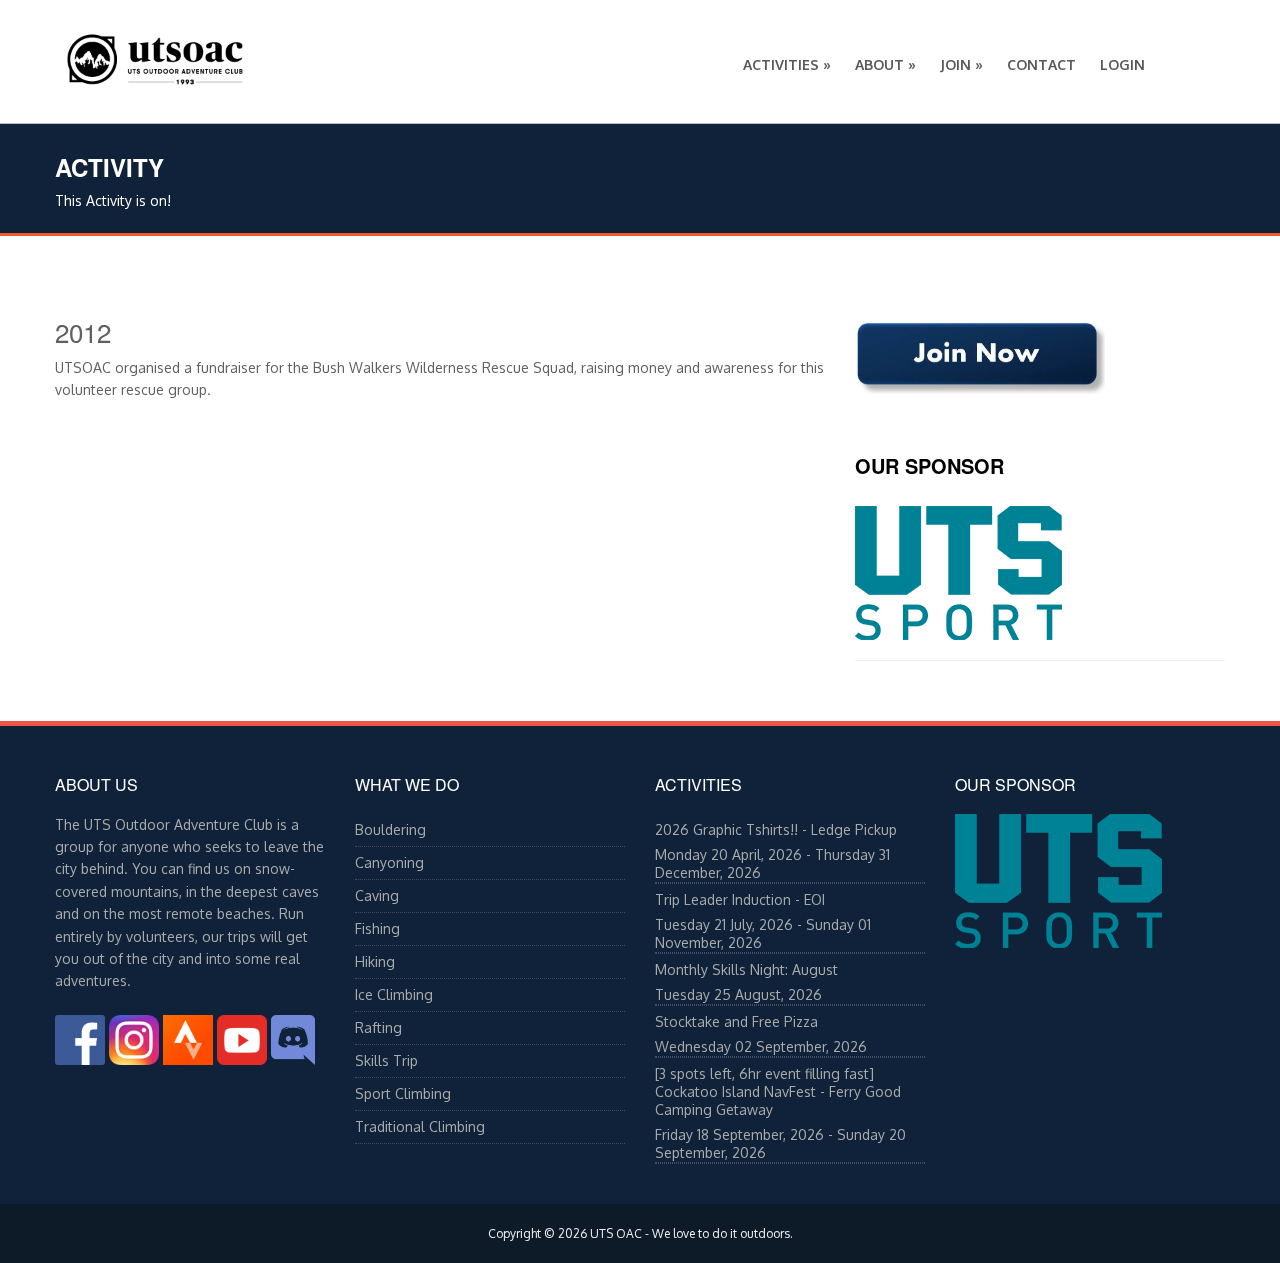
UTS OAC (616, 1233)
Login (1122, 64)
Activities (787, 64)
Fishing (377, 928)
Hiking (375, 961)
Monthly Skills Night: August (746, 969)
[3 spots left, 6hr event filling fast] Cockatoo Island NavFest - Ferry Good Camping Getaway (778, 1091)
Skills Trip (386, 1060)
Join (961, 64)
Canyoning (389, 862)
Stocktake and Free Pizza (736, 1021)
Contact (1041, 64)
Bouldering (390, 829)
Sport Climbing (403, 1093)
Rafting (378, 1027)
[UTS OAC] (155, 55)
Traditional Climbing (420, 1126)
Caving (377, 895)
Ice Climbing (394, 994)
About (885, 64)
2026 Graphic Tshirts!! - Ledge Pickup (776, 829)
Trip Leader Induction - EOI (740, 899)
